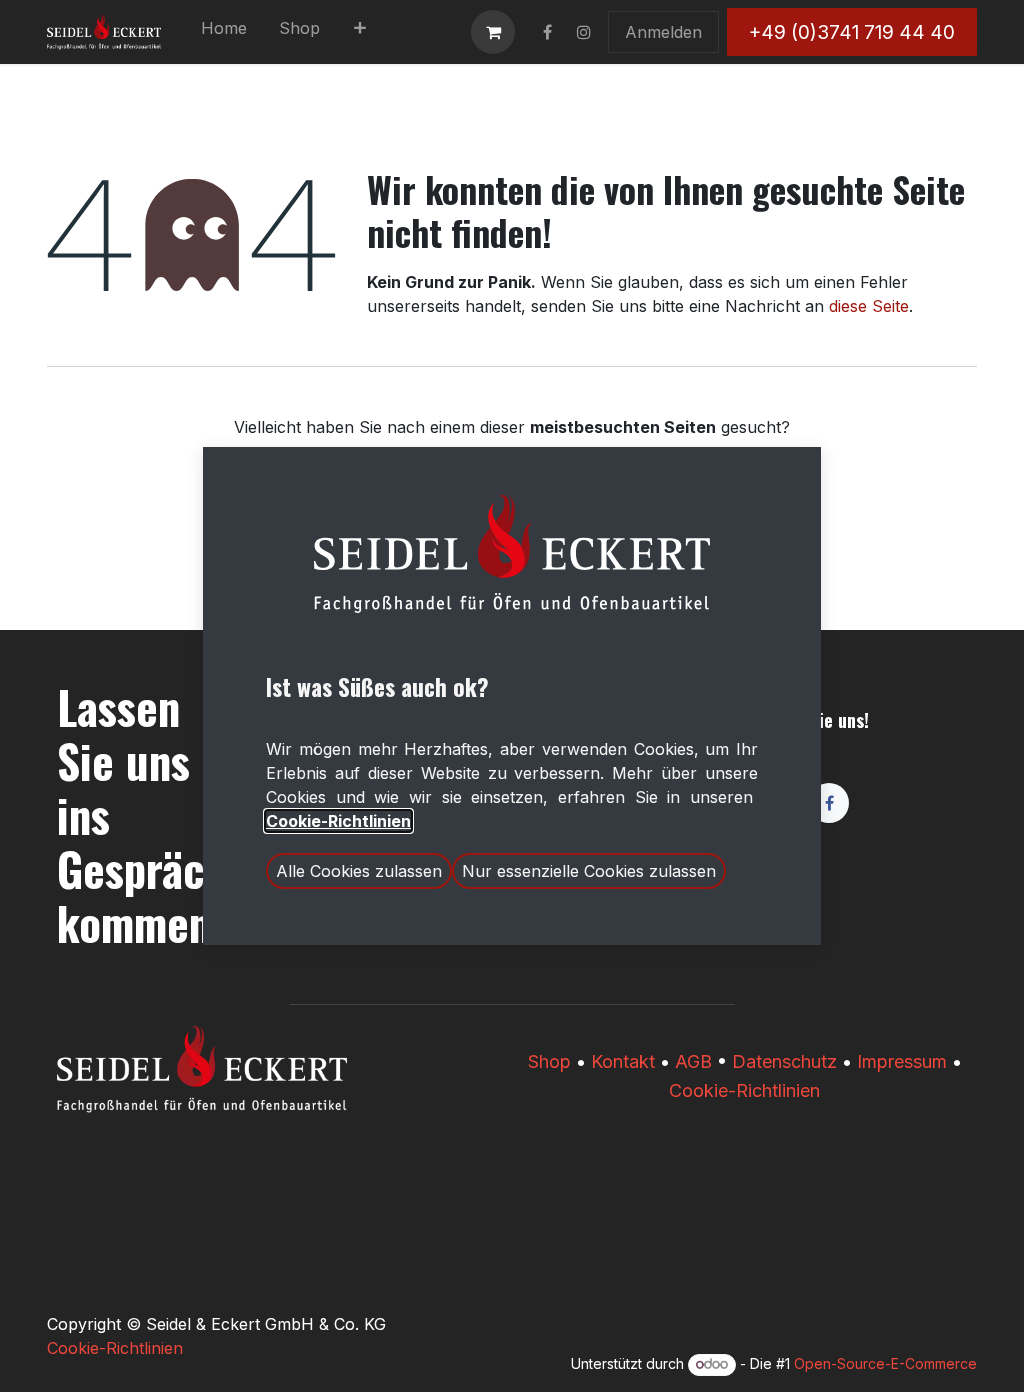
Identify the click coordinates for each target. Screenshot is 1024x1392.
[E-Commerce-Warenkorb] (493, 32)
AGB (693, 1061)
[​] (547, 32)
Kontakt (623, 1061)
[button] (359, 871)
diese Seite (869, 306)
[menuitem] (224, 32)
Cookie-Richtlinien (744, 1090)
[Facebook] (829, 803)
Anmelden (663, 32)
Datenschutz (784, 1061)
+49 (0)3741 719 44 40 (852, 32)
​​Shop (549, 1061)
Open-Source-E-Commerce (885, 1363)
